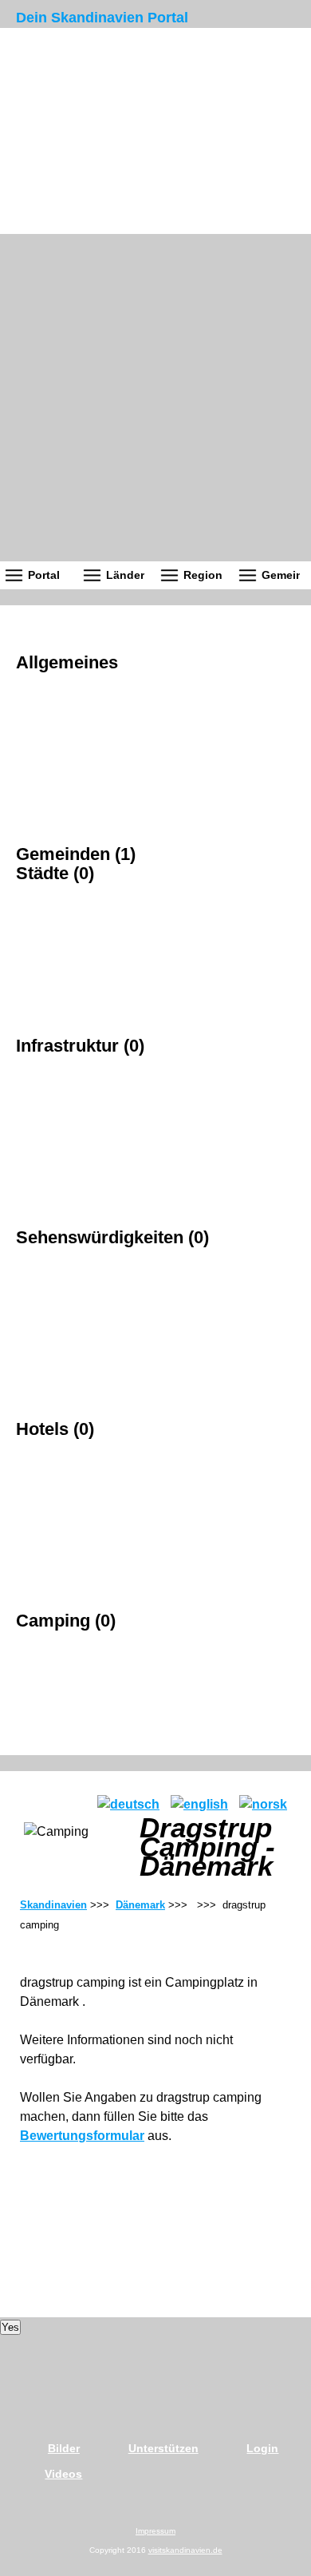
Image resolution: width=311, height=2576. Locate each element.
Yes (10, 2327)
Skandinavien (53, 1905)
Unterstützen (163, 2448)
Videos (63, 2474)
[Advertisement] (155, 398)
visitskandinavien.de (185, 2550)
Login (262, 2448)
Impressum (155, 2531)
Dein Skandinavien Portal (102, 18)
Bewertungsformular (82, 2136)
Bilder (64, 2448)
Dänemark (140, 1905)
